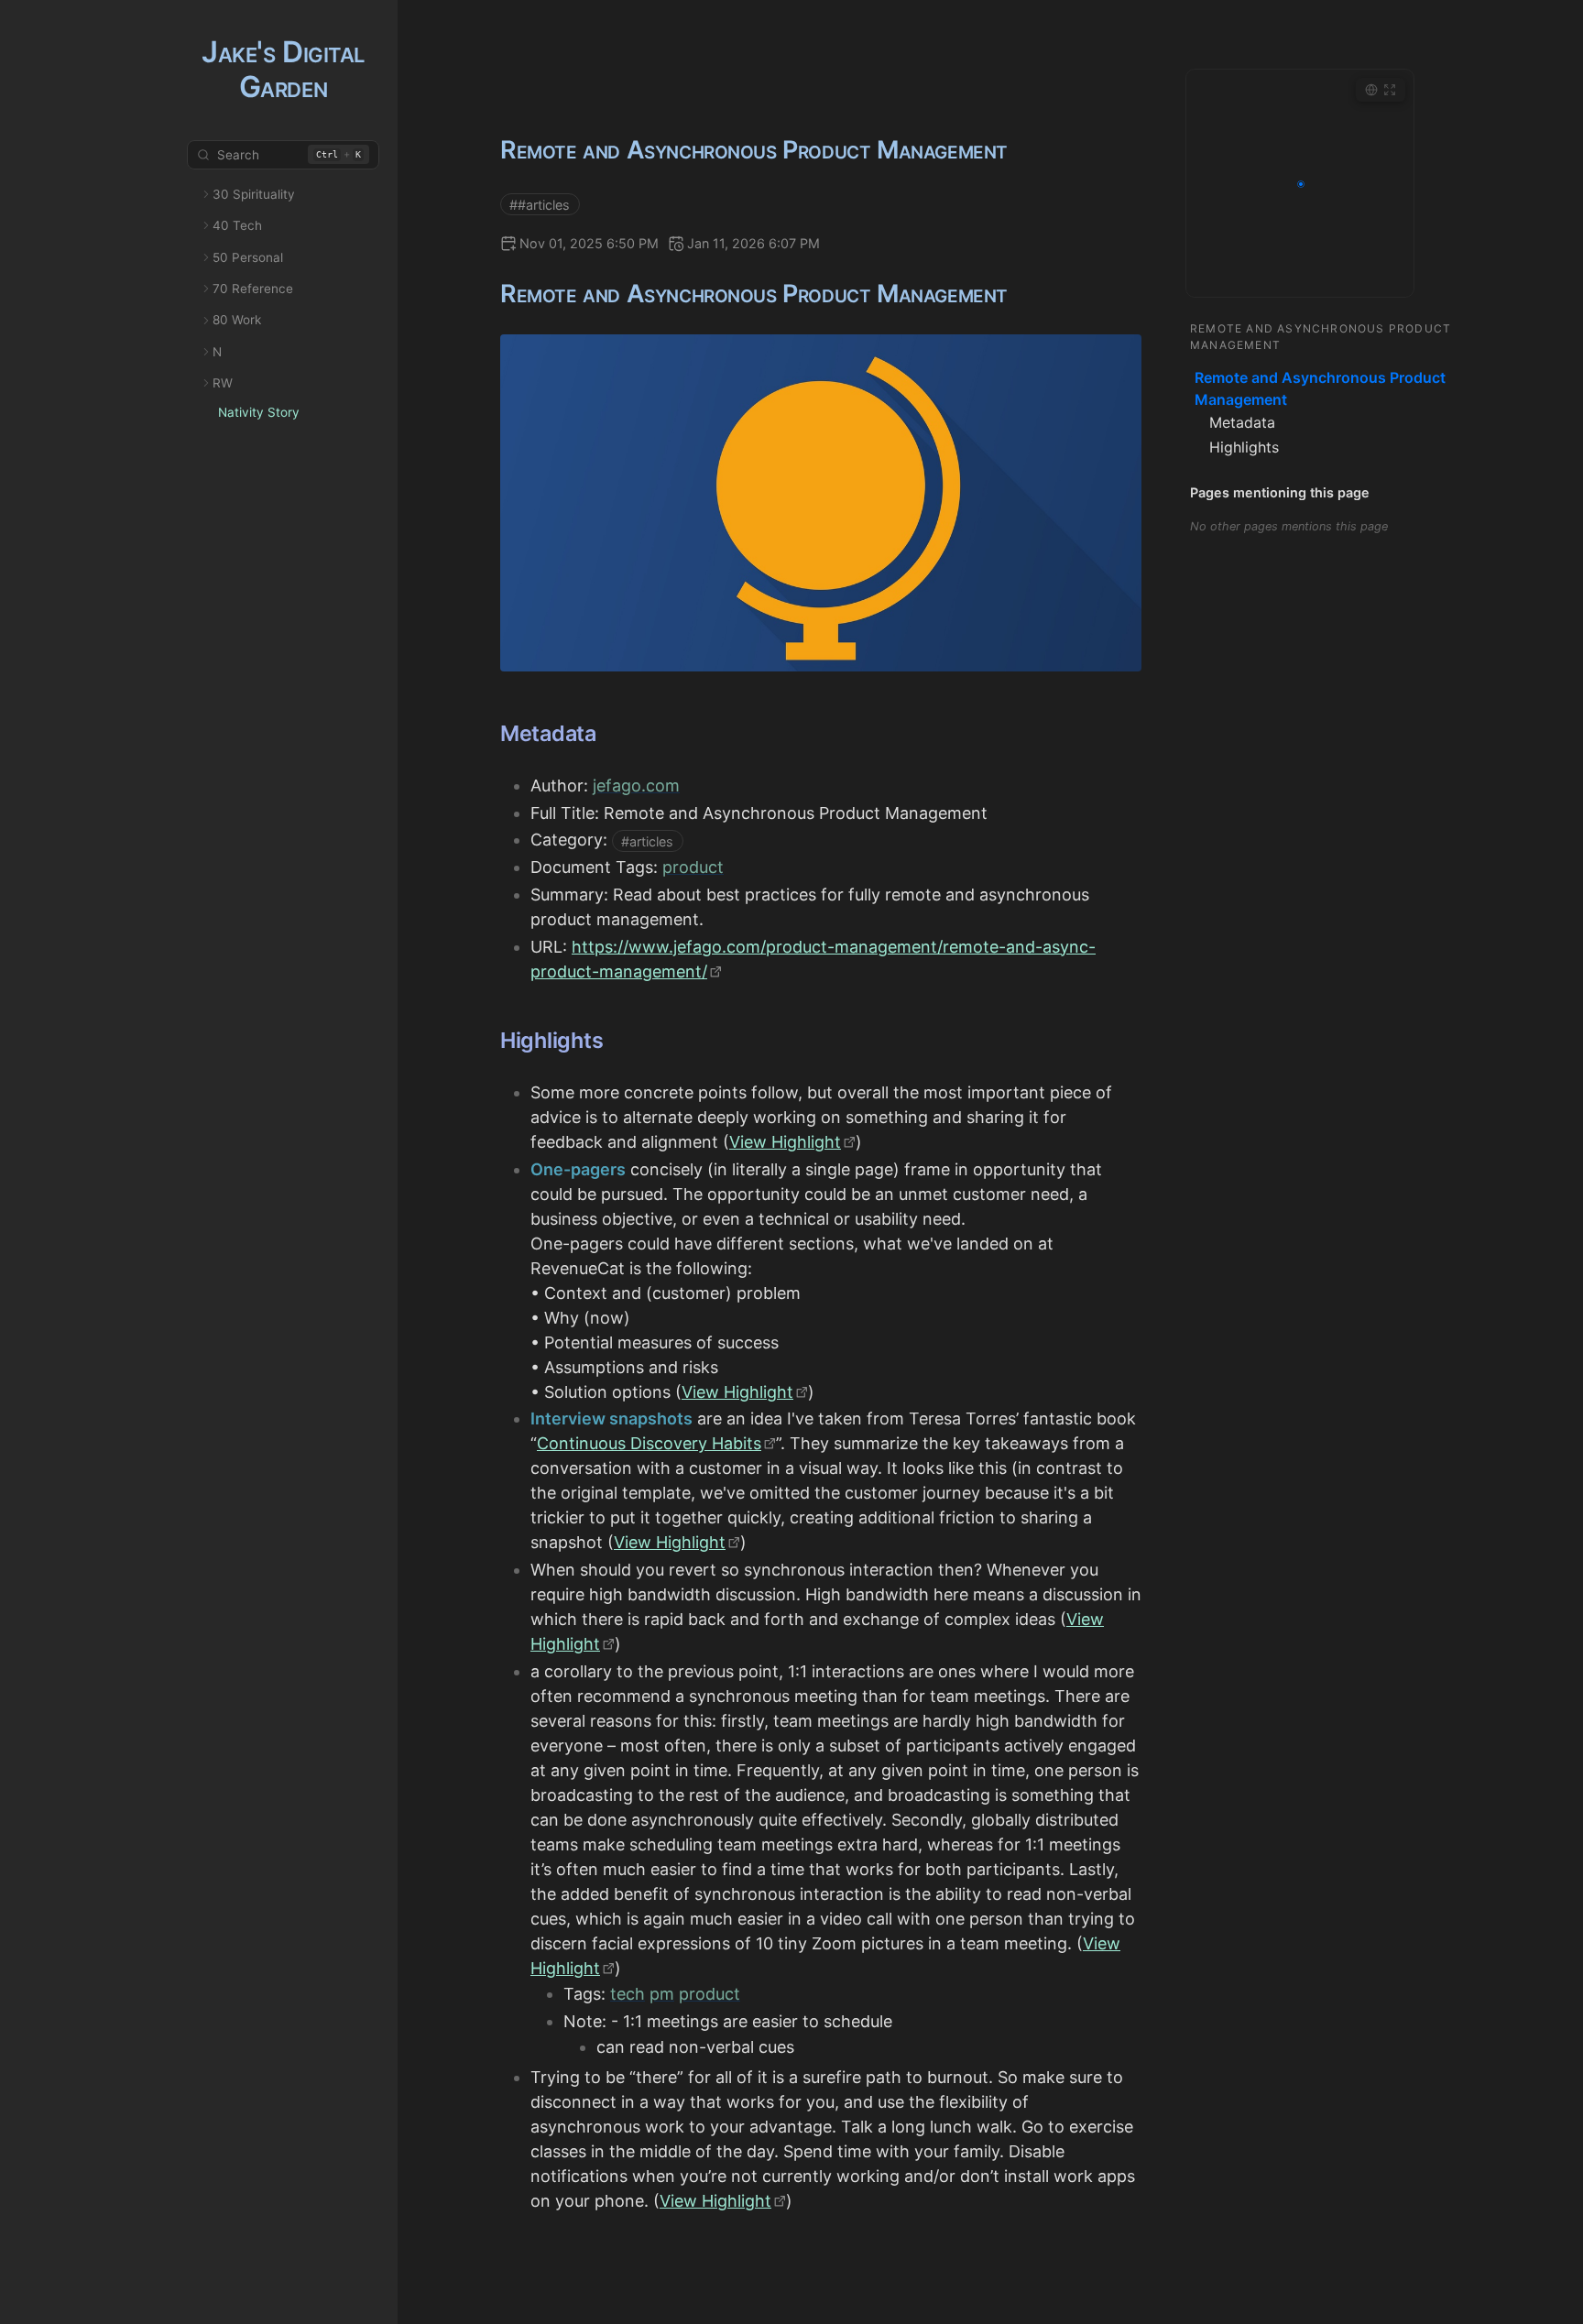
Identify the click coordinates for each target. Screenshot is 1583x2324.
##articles (540, 204)
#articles (647, 840)
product (693, 867)
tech (628, 1994)
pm (662, 1994)
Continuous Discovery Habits (649, 1443)
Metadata (1242, 422)
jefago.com (636, 786)
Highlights (1244, 447)
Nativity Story (259, 412)
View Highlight (785, 1142)
